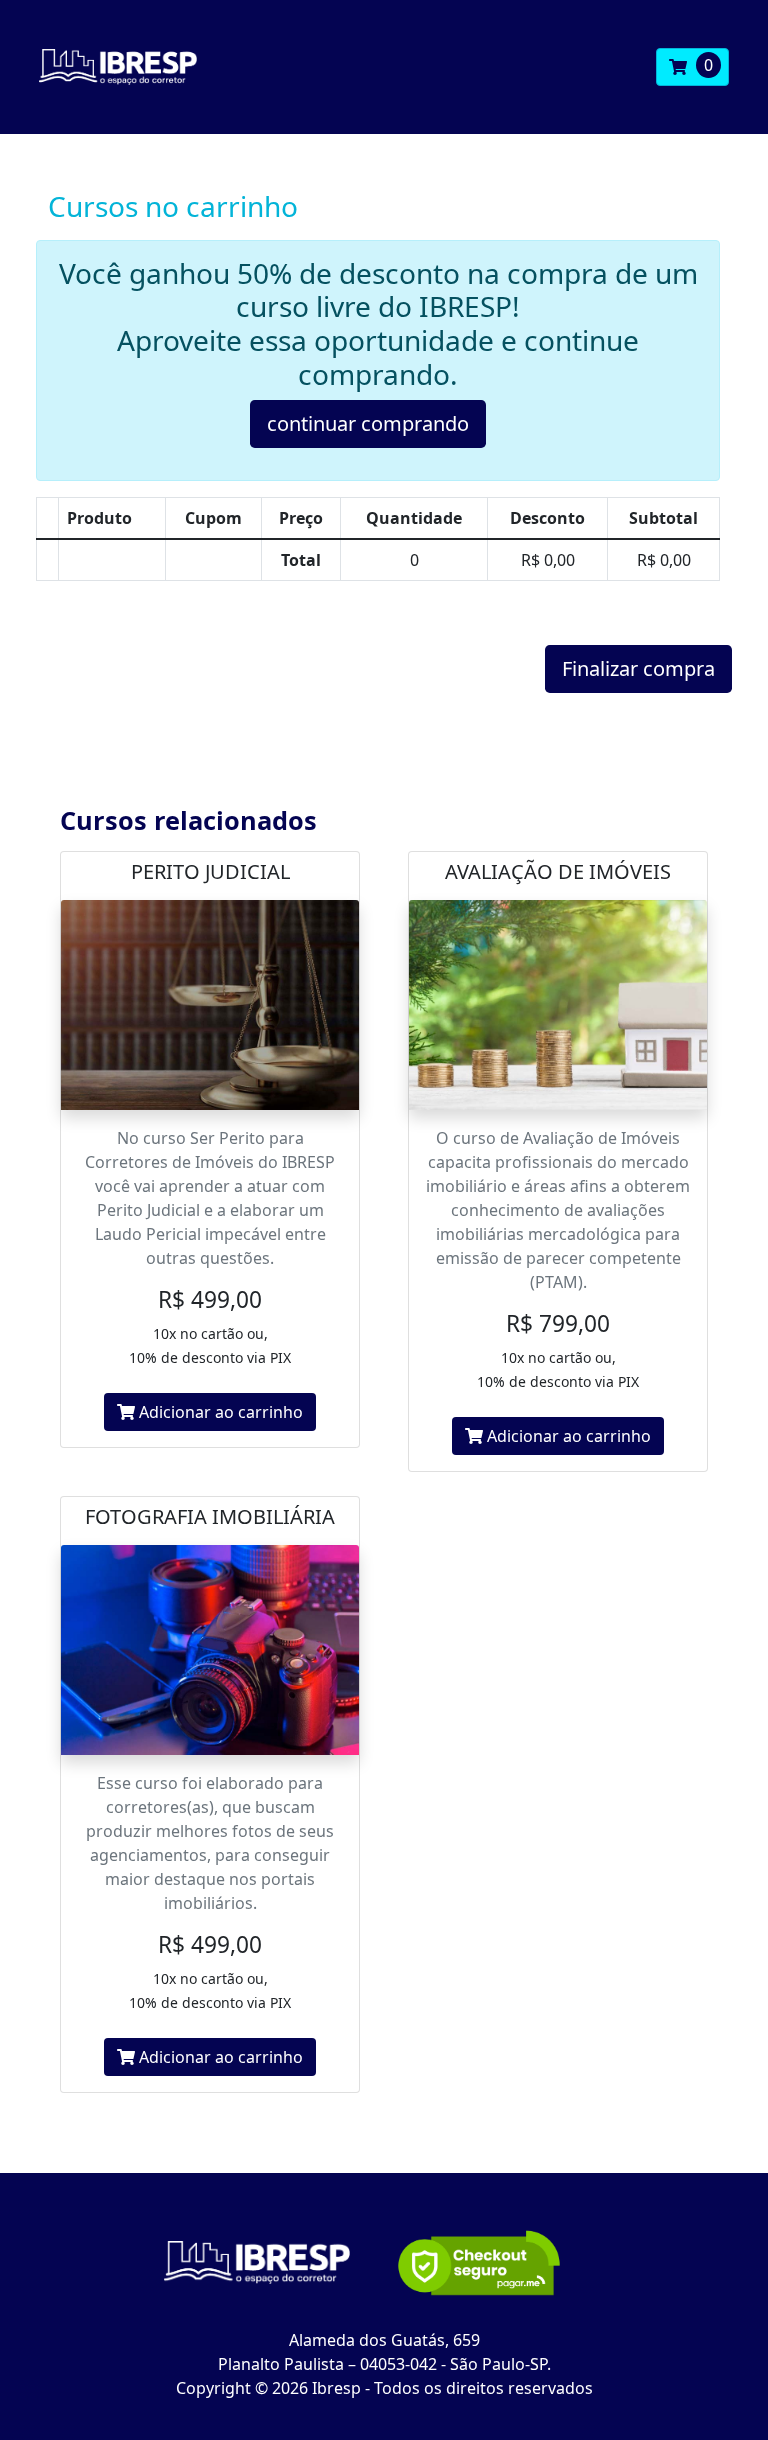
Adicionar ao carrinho (219, 1412)
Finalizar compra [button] (638, 668)
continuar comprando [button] (368, 423)
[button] (692, 67)
